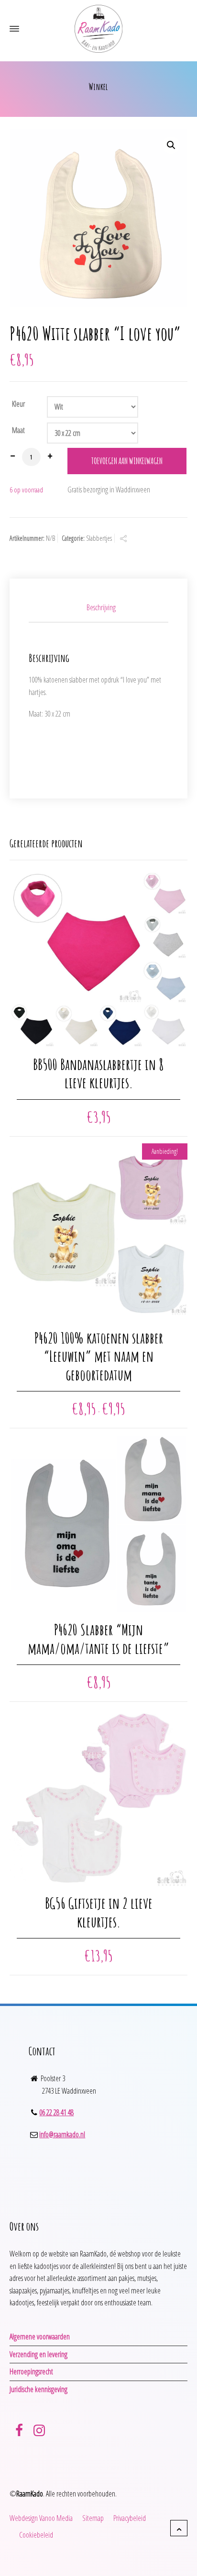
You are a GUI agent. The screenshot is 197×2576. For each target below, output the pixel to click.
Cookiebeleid (36, 2535)
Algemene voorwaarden (40, 2337)
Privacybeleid (130, 2518)
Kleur (18, 404)
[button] (171, 145)
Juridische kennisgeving (38, 2389)
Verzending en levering (38, 2354)
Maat (18, 430)
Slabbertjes (99, 538)
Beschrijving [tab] (101, 607)
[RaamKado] (98, 29)
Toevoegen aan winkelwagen (127, 461)
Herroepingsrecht (31, 2371)
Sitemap (93, 2518)
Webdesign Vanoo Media (41, 2518)
